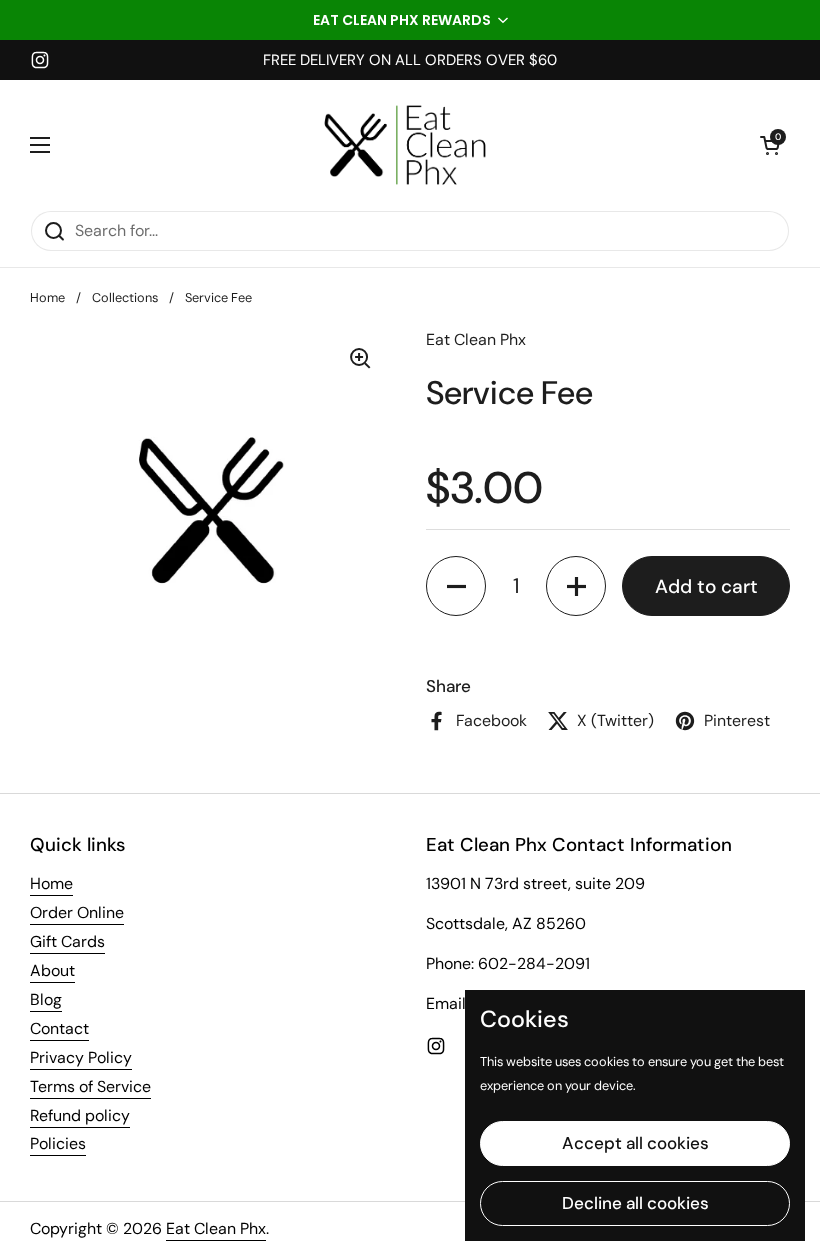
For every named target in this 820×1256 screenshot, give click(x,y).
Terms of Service (90, 1086)
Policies (58, 1143)
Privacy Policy (81, 1057)
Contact (59, 1028)
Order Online (77, 912)
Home (47, 297)
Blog (46, 999)
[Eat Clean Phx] (405, 145)
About (52, 970)
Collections (125, 297)
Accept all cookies (635, 1143)
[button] (410, 20)
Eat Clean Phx (216, 1228)
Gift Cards (67, 941)
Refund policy (80, 1115)
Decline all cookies (635, 1203)
